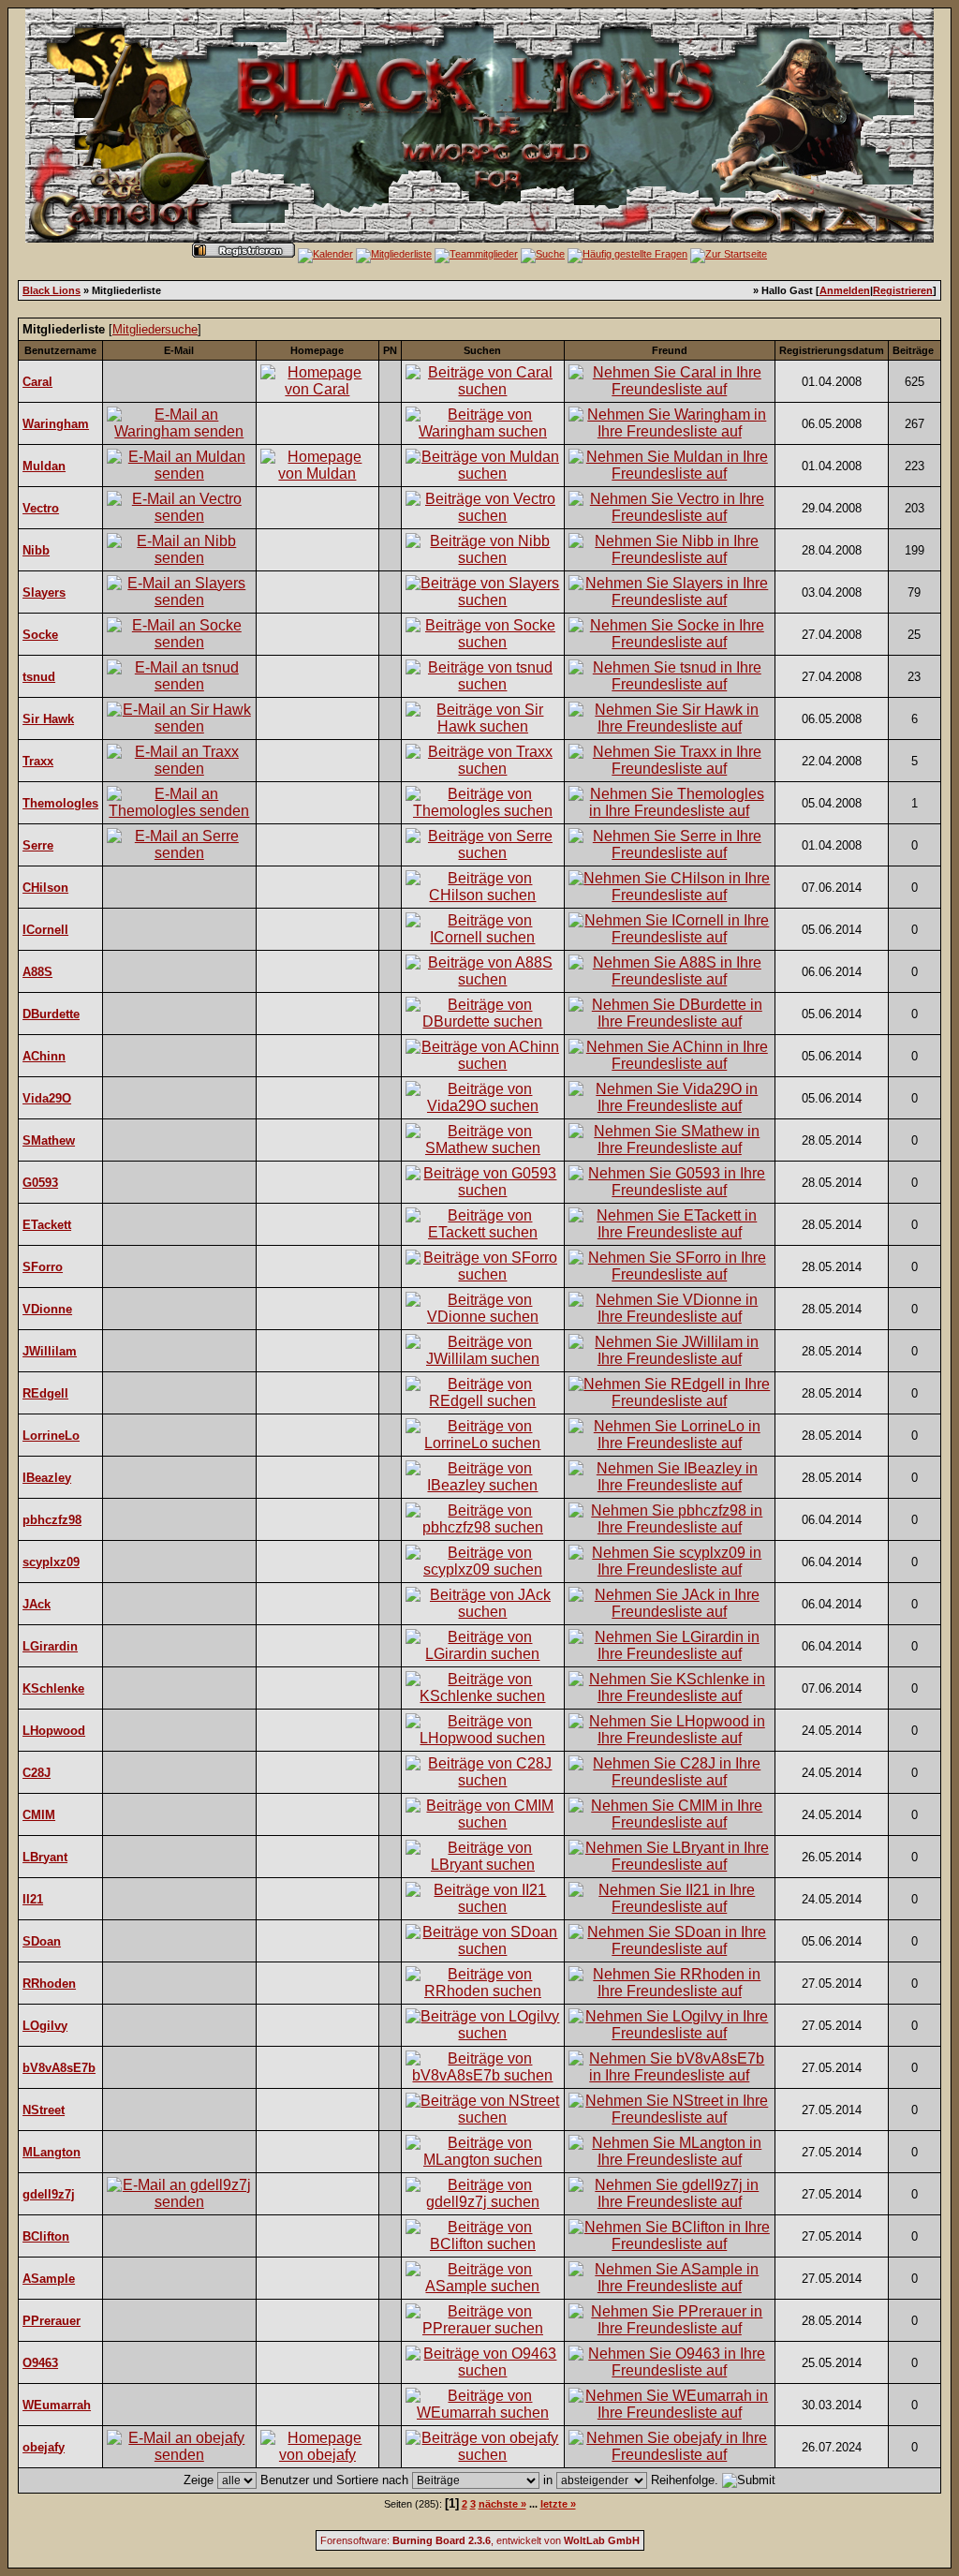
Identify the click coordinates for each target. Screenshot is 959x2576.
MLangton (52, 2152)
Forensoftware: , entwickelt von (480, 2540)
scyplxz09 (51, 1562)
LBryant (45, 1857)
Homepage (317, 350)
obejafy (44, 2447)
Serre (38, 845)
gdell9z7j (49, 2194)
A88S (37, 972)
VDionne (47, 1309)
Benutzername (60, 350)
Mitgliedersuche (155, 329)
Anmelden (845, 290)
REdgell (45, 1393)
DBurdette (51, 1014)
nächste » (502, 2504)
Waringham (56, 424)
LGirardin (50, 1646)
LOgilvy (45, 2026)
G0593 (40, 1183)
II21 (33, 1899)
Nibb (36, 550)
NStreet (44, 2110)
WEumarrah (57, 2405)
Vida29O (47, 1098)
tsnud (39, 677)
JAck (37, 1604)
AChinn (44, 1056)
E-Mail (179, 350)
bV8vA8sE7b (59, 2068)
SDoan (42, 1941)
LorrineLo (51, 1436)
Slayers (44, 592)
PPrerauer (52, 2321)
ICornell (45, 930)
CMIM (39, 1815)
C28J (37, 1773)
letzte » (558, 2504)
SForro (43, 1267)
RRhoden (49, 1984)
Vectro (41, 508)
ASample (49, 2279)
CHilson (45, 888)
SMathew (49, 1140)
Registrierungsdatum (832, 350)
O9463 (40, 2363)
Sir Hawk (48, 719)
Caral (37, 382)
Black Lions (52, 290)
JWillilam (50, 1351)
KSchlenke (53, 1688)
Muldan (44, 466)
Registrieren (903, 290)
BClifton (46, 2236)
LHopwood (54, 1731)
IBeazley (47, 1478)
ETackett (47, 1225)
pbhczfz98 (52, 1520)
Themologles (60, 803)
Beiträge (913, 350)
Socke (40, 635)
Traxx (38, 761)
